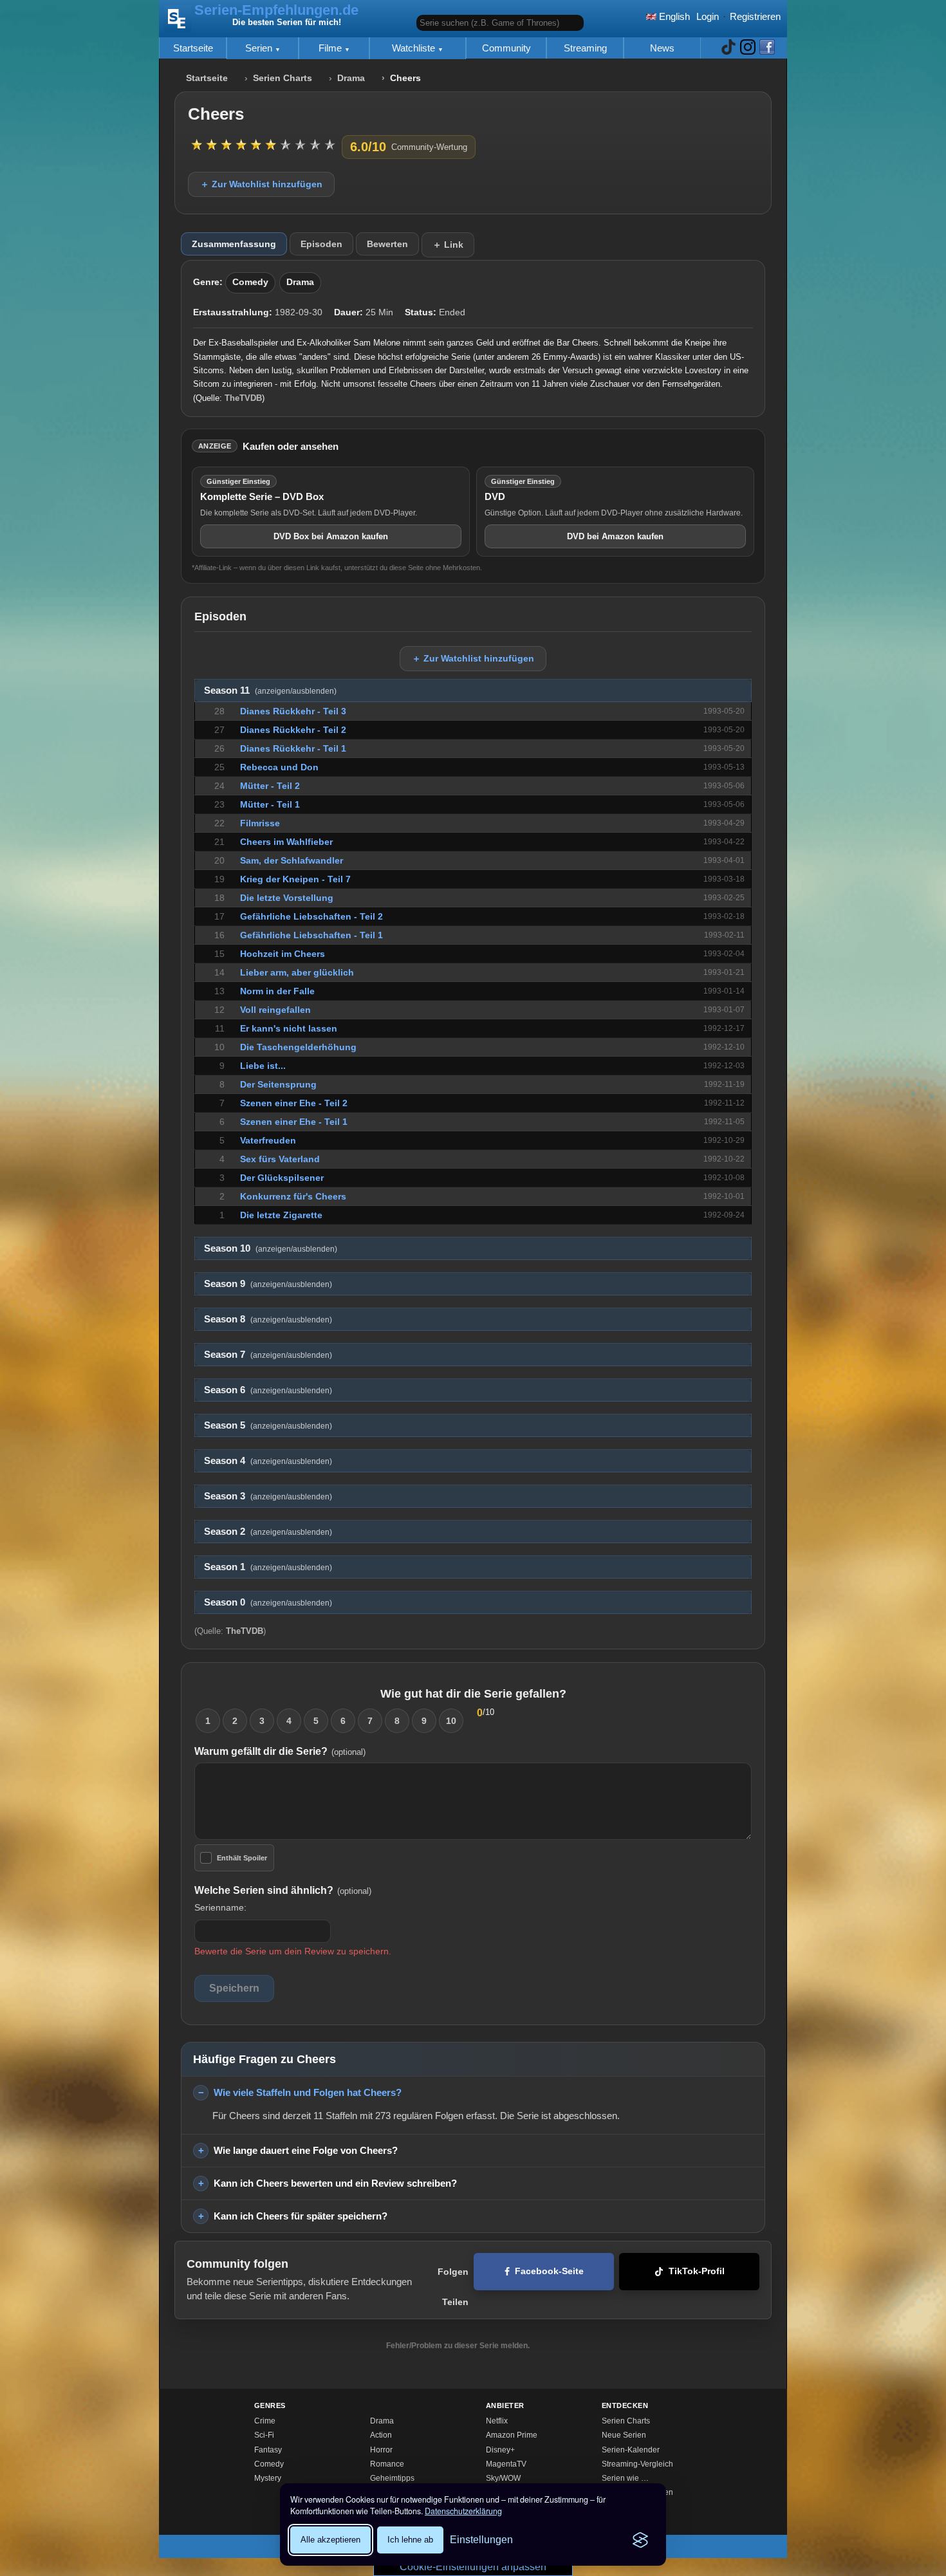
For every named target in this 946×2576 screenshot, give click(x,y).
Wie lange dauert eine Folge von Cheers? (306, 2150)
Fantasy (268, 2450)
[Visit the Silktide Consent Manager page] (640, 2540)
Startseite (193, 48)
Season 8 (268, 1319)
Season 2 (268, 1532)
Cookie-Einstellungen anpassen (473, 2567)
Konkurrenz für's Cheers (293, 1196)
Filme (331, 48)
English (673, 16)
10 (451, 1721)
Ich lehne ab (410, 2540)
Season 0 (268, 1602)
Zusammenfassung (234, 244)
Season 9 (268, 1284)
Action (381, 2435)
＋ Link (448, 245)
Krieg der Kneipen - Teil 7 (295, 879)
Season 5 (268, 1425)
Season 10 (271, 1248)
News (662, 48)
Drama (351, 78)
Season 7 (268, 1355)
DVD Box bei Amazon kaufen (331, 536)
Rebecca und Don (279, 767)
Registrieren (755, 16)
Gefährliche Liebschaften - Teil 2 (311, 916)
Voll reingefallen (275, 1010)
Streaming (585, 48)
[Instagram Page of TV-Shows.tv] (748, 48)
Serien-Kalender (631, 2450)
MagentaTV (506, 2464)
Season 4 (268, 1461)
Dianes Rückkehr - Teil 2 (293, 730)
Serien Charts (283, 78)
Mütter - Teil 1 (270, 804)
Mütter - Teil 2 (270, 786)
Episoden (321, 244)
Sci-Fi (264, 2435)
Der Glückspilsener (282, 1178)
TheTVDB (243, 398)
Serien (260, 48)
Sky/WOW (503, 2478)
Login (708, 16)
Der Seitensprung (278, 1084)
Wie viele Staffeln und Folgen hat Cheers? (308, 2092)
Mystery (268, 2478)
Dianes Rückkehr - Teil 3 (293, 711)
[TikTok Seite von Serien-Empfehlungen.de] (728, 48)
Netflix (497, 2421)
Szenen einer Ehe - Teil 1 (294, 1122)
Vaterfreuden (268, 1140)
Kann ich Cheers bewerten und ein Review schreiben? (335, 2183)
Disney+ (500, 2450)
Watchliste (415, 48)
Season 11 (270, 690)
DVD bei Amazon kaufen (615, 536)
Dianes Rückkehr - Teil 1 (293, 748)
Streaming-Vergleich (637, 2464)
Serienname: (220, 1907)
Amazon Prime (512, 2435)
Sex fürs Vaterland (280, 1159)
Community (506, 48)
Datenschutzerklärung (463, 2511)
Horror (381, 2450)
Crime (265, 2421)
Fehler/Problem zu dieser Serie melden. (458, 2346)
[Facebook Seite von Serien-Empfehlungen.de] (767, 48)
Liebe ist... (263, 1066)
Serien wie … (625, 2478)
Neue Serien (624, 2435)
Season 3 (268, 1496)
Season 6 (268, 1390)
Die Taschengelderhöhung (298, 1047)
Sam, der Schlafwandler (292, 860)
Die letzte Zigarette (281, 1215)
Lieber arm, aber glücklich (297, 972)
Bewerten (387, 244)
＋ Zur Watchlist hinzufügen (261, 184)
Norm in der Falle (277, 991)
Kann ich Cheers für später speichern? (301, 2216)
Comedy (250, 282)
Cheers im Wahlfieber (286, 842)
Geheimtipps (392, 2478)
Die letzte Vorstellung (287, 898)
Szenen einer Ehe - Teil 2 (294, 1103)
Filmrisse (260, 823)
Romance (387, 2464)
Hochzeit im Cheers (283, 954)
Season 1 (268, 1567)
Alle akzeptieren (330, 2540)
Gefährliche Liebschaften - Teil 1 (311, 935)
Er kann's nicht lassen (289, 1028)
